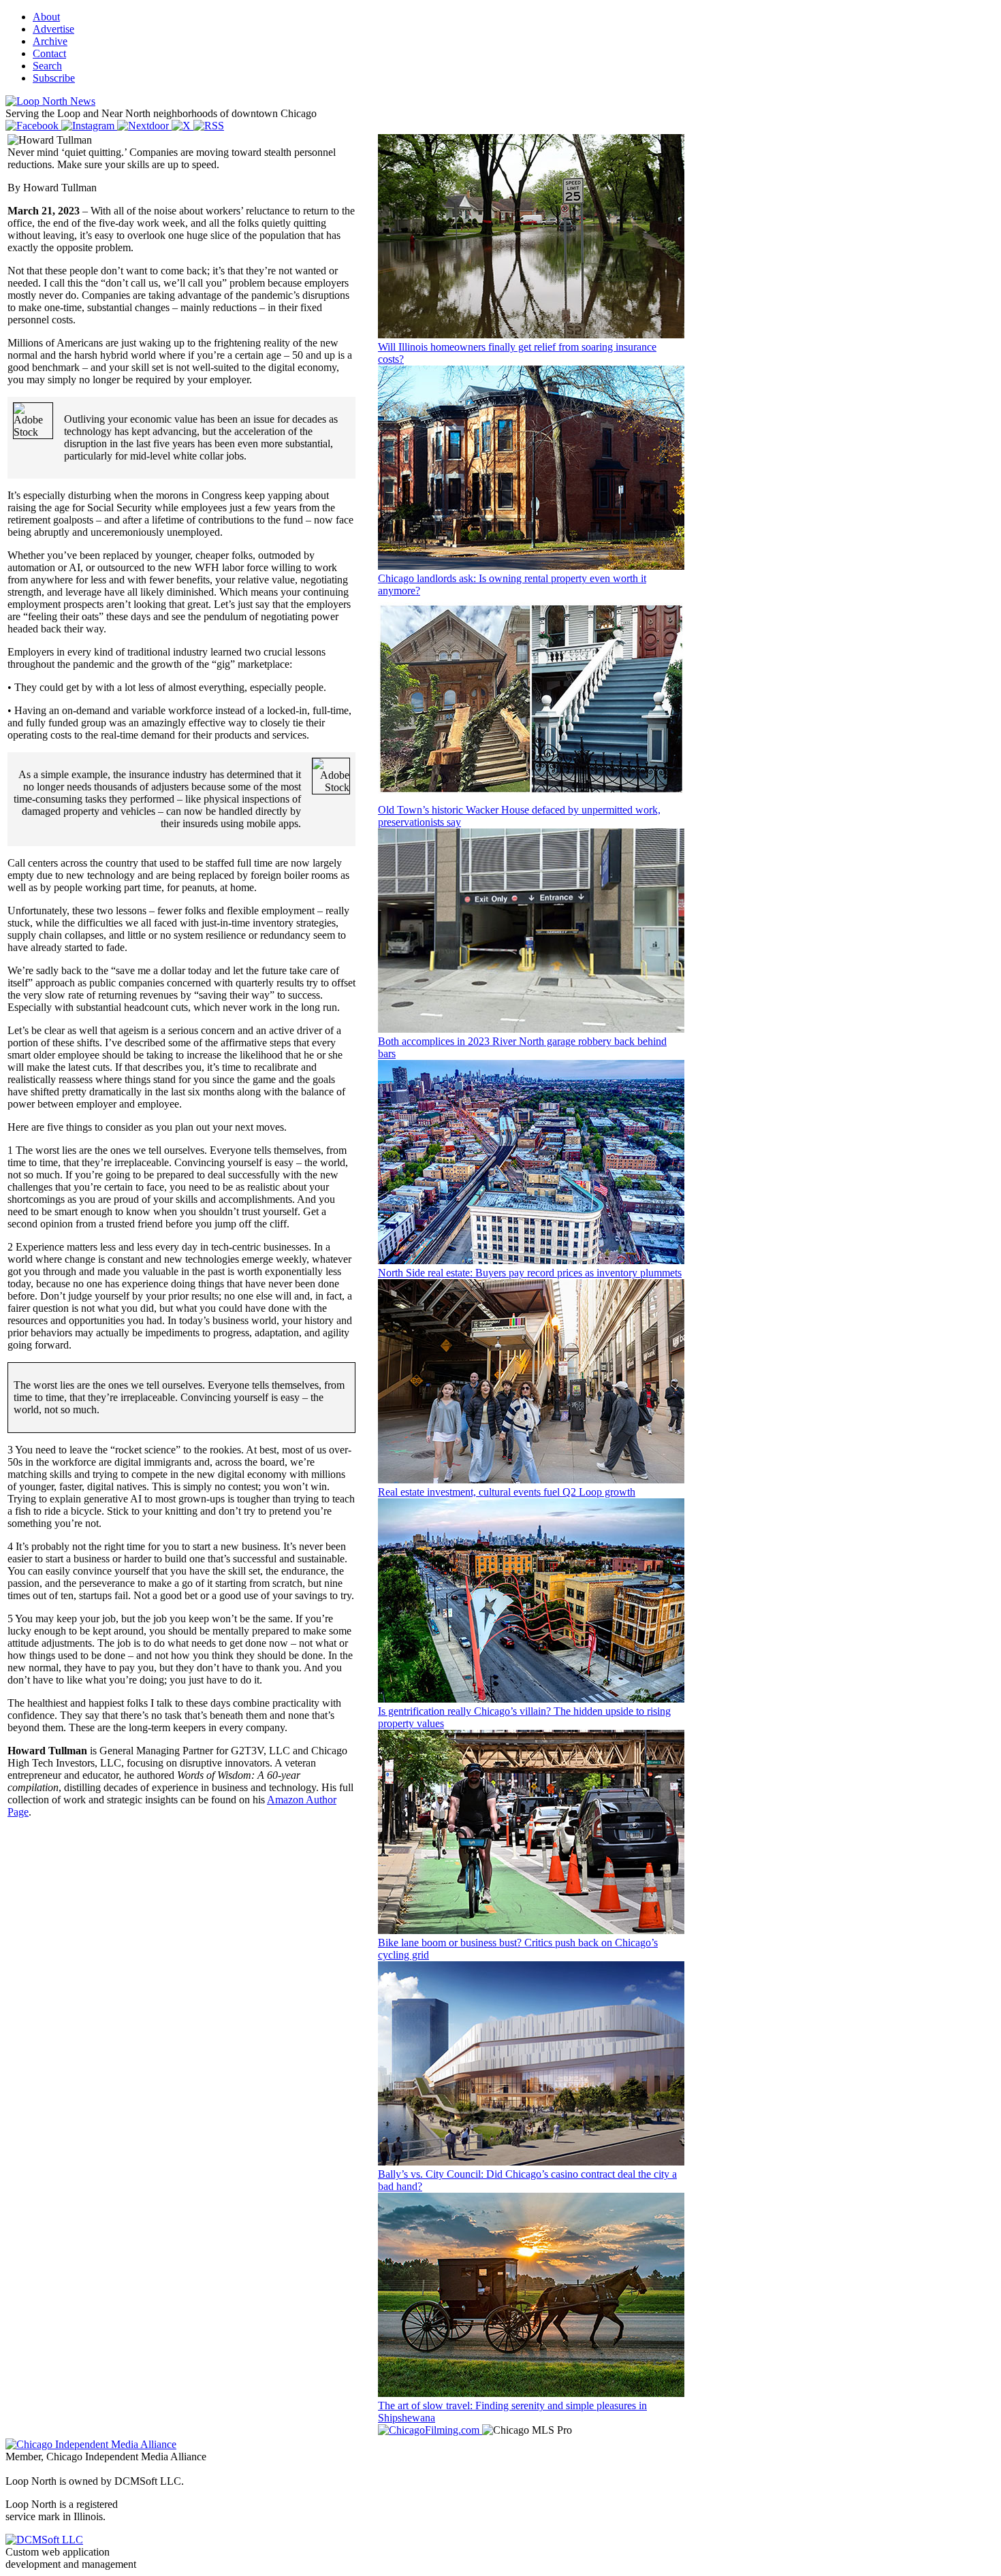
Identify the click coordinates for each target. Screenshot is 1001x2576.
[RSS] (209, 126)
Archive (50, 41)
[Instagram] (89, 126)
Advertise (53, 29)
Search (47, 66)
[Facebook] (33, 126)
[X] (182, 126)
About (46, 17)
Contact (49, 53)
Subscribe (54, 78)
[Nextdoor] (144, 126)
